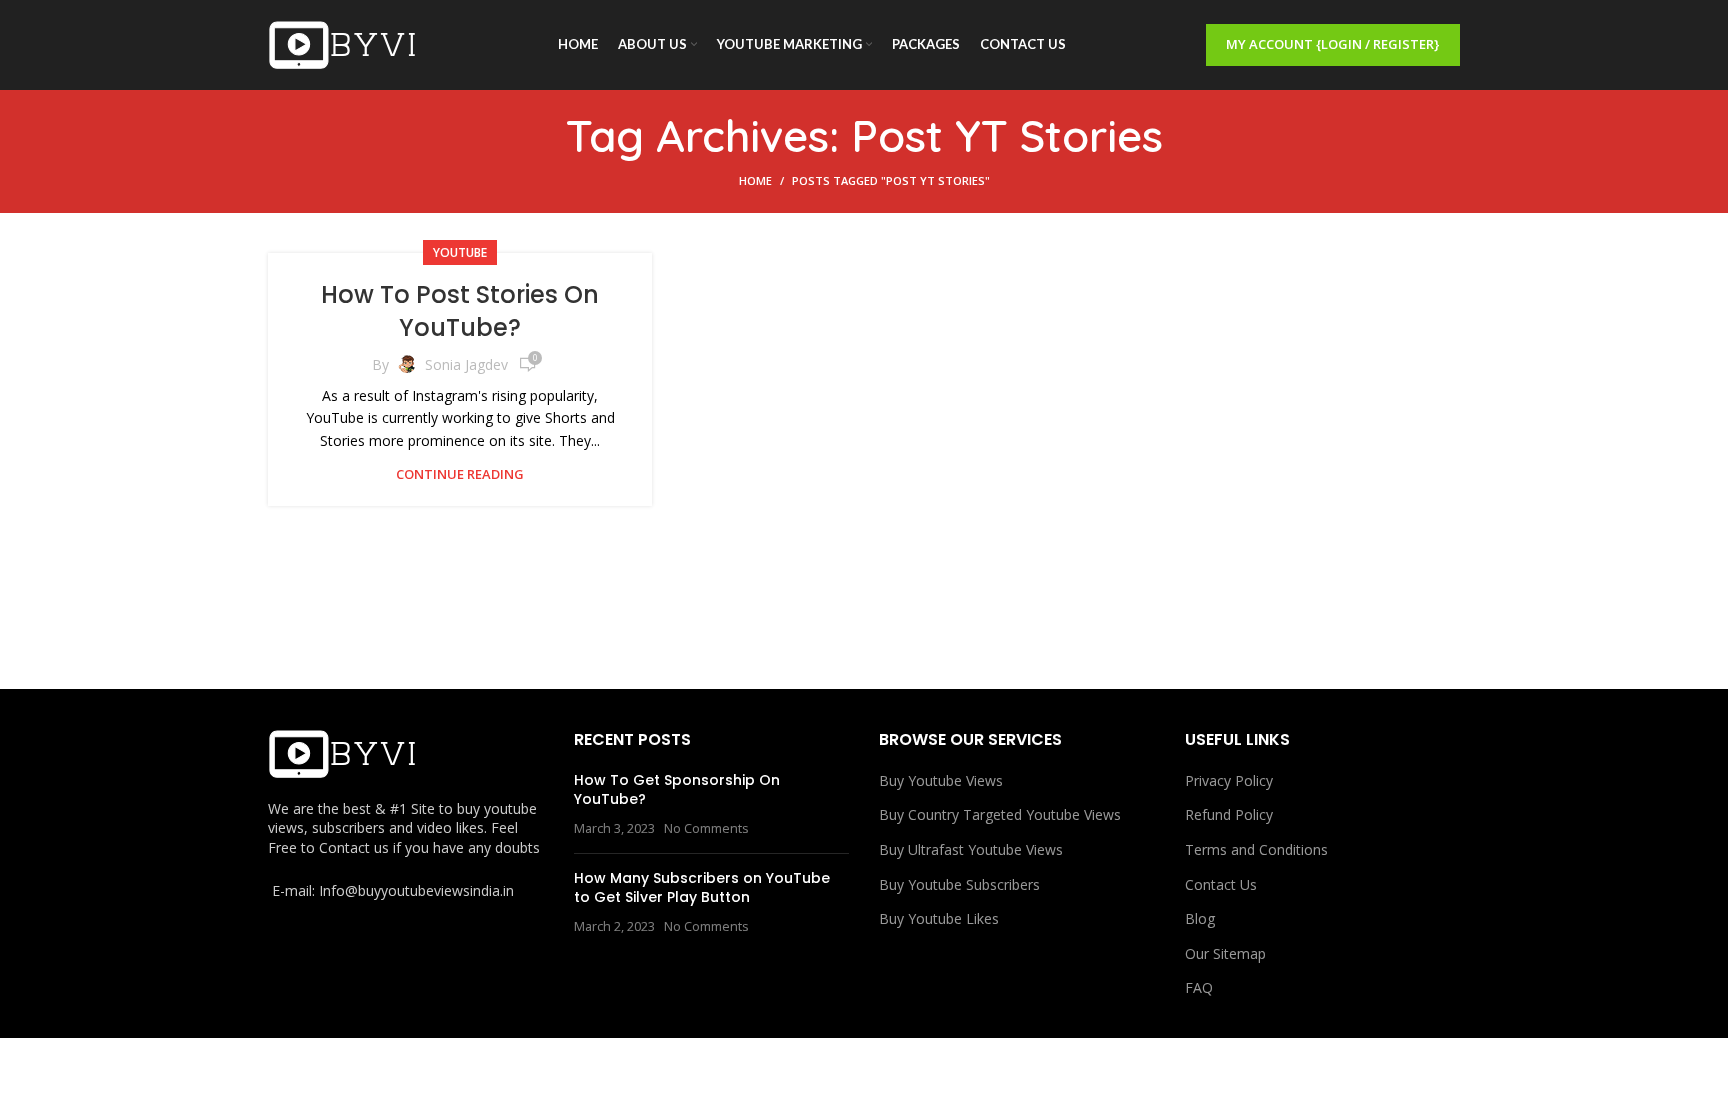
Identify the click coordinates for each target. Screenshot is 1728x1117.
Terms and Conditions (1256, 849)
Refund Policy (1229, 814)
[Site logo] (343, 43)
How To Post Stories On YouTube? (460, 311)
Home (755, 180)
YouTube (460, 252)
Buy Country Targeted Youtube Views (1000, 814)
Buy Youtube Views (941, 780)
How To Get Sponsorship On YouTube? (677, 790)
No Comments (706, 828)
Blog (1200, 918)
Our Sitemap (1225, 953)
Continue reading (460, 474)
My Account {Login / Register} (1333, 44)
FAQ (1199, 987)
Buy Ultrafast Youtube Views (971, 849)
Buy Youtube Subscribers (959, 884)
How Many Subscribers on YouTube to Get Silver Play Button (702, 888)
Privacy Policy (1229, 780)
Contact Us (1221, 884)
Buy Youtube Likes (939, 918)
